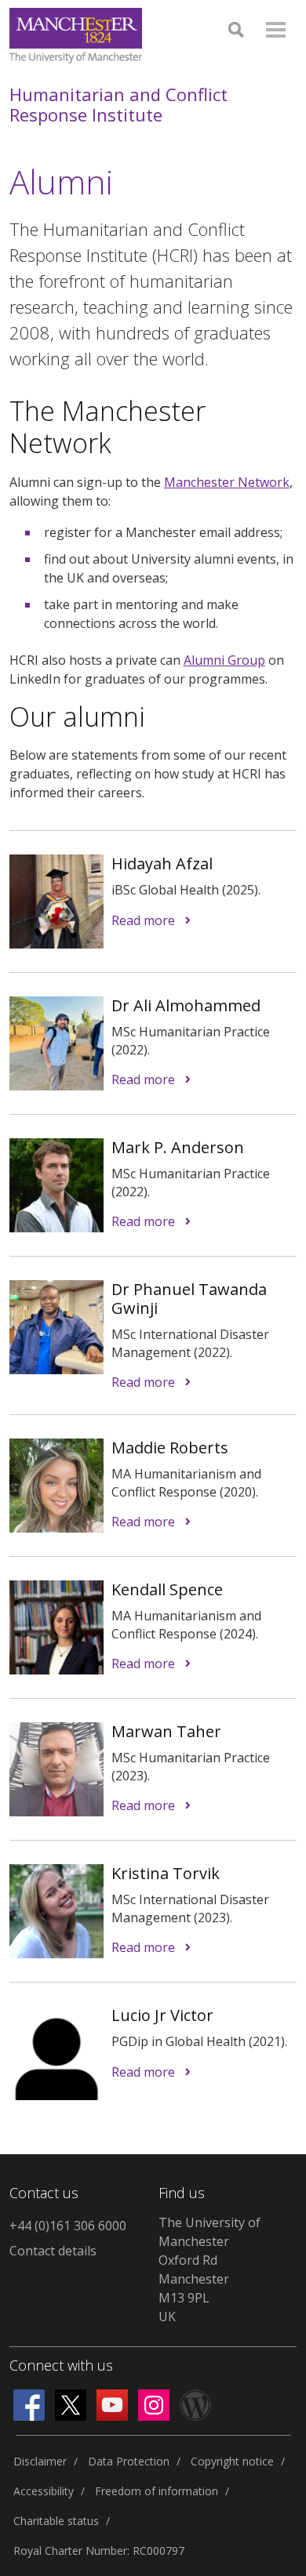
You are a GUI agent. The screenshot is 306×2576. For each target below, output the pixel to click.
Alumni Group (224, 660)
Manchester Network (227, 482)
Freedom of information (157, 2491)
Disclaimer (40, 2461)
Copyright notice (232, 2461)
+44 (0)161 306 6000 (68, 2226)
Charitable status (56, 2521)
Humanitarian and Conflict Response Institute (118, 105)
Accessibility (44, 2491)
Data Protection (129, 2461)
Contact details (53, 2251)
